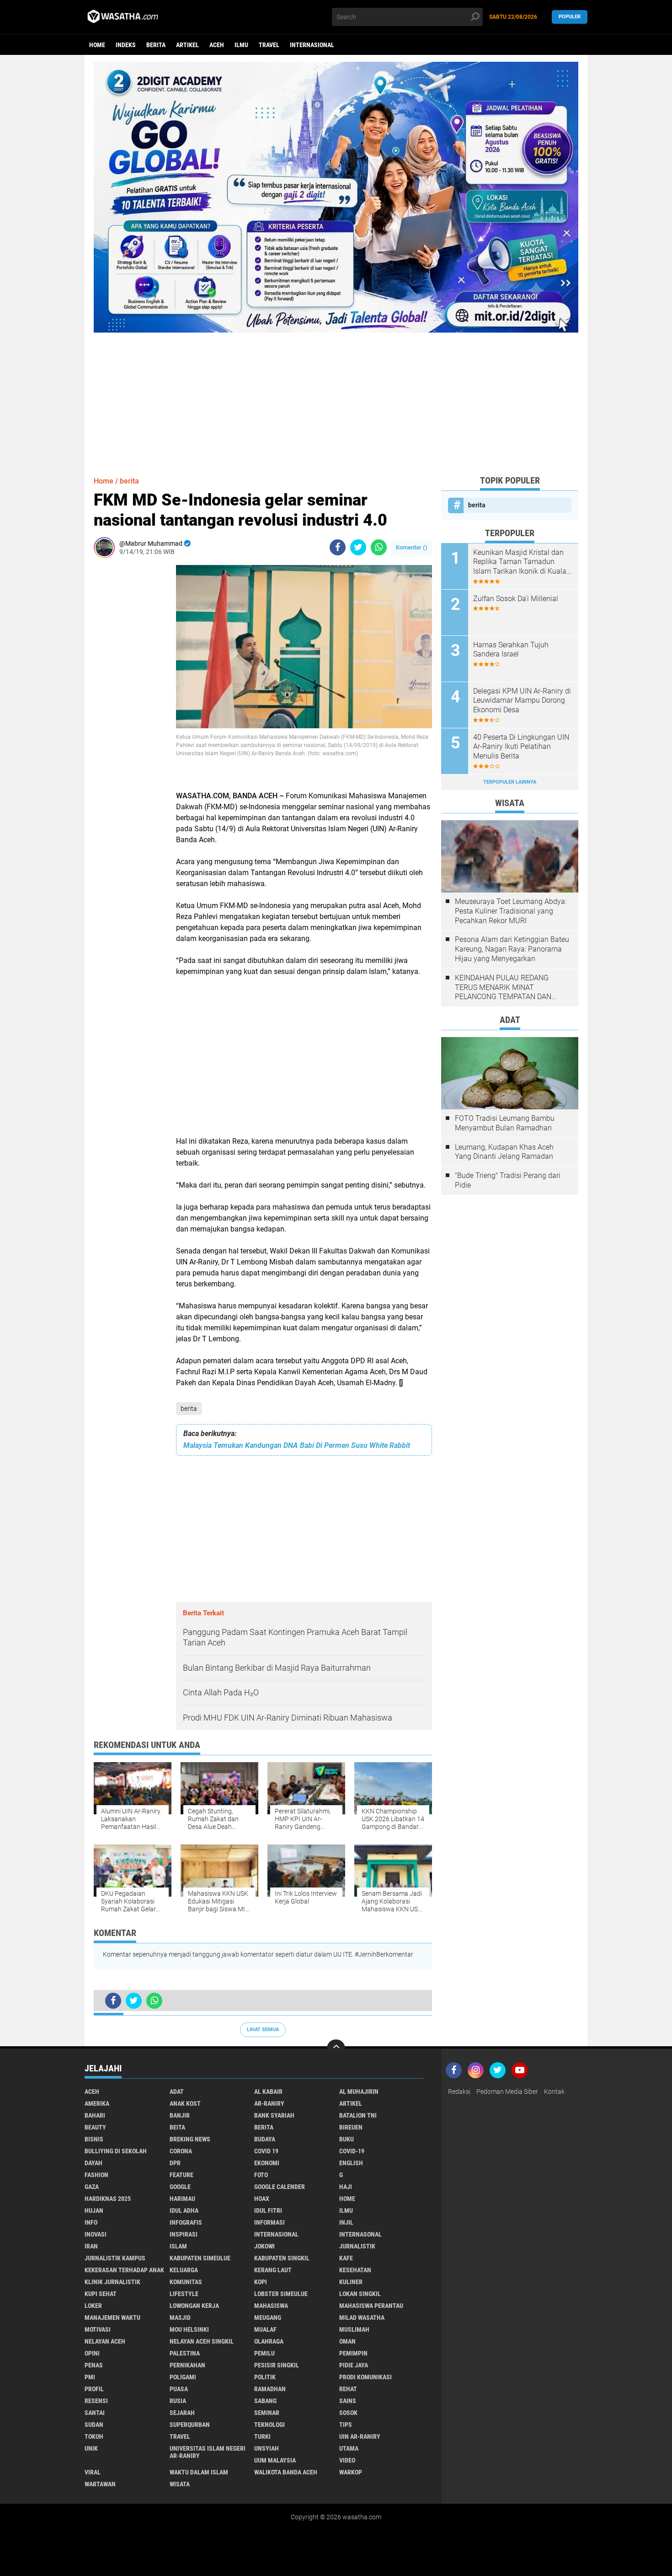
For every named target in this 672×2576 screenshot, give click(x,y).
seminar (267, 2413)
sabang (265, 2401)
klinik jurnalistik (112, 2282)
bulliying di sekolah (116, 2151)
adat (177, 2092)
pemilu (264, 2353)
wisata (180, 2484)
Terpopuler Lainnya (510, 782)
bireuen (351, 2127)
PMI (90, 2377)
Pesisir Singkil (277, 2365)
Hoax (262, 2199)
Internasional (312, 45)
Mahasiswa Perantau (371, 2306)
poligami (183, 2377)
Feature (181, 2175)
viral (93, 2472)
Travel (269, 45)
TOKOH (94, 2436)
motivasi (98, 2329)
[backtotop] (336, 2049)
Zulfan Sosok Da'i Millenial (516, 599)
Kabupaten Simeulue (200, 2258)
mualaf (265, 2329)
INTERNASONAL (360, 2234)
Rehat (348, 2389)
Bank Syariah (274, 2115)
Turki (262, 2436)
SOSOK (348, 2413)
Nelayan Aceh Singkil (202, 2341)
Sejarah (182, 2413)
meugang (268, 2318)
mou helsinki (189, 2329)
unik (91, 2448)
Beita (177, 2127)
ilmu (241, 45)
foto (261, 2175)
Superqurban (190, 2425)
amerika (97, 2103)
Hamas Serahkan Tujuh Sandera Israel (511, 650)
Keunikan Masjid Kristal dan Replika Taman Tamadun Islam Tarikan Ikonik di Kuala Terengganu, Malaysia (520, 562)
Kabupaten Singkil (282, 2258)
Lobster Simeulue (281, 2294)
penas (94, 2365)
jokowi (264, 2246)
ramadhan (270, 2389)
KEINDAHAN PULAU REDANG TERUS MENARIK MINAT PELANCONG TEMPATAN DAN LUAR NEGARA (503, 988)
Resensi (96, 2401)
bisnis (94, 2139)
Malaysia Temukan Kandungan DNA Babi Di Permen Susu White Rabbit (297, 1445)
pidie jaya (354, 2365)
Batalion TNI (358, 2115)
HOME (347, 2199)
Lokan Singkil (360, 2294)
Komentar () (412, 547)
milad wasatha (362, 2318)
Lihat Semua (263, 2030)
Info (91, 2222)
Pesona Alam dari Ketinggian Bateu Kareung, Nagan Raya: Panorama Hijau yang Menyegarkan (512, 949)
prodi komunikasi (365, 2377)
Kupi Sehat (101, 2294)
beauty (95, 2127)
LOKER (93, 2306)
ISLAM (178, 2246)
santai (95, 2413)
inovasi (96, 2234)
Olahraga (269, 2341)
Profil (94, 2389)
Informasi (269, 2222)
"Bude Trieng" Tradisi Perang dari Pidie (508, 1180)
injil (346, 2222)
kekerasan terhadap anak (124, 2270)
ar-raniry (269, 2103)
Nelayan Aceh (105, 2341)
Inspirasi (184, 2234)
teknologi (269, 2425)
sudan (94, 2425)
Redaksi (459, 2092)
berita (156, 45)
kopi (261, 2282)
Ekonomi (267, 2163)
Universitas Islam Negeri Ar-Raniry (208, 2452)
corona (181, 2151)
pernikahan (187, 2365)
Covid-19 (352, 2151)
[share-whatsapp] (379, 547)
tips (346, 2425)
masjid (180, 2318)
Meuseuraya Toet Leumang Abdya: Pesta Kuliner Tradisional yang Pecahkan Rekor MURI (511, 911)
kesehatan (355, 2270)
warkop (351, 2472)
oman (347, 2341)
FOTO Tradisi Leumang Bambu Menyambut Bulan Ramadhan (505, 1123)
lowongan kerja (194, 2306)
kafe (346, 2258)
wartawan (100, 2484)
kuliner (351, 2282)
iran (91, 2246)
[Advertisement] (336, 397)
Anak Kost (185, 2103)
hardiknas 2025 (108, 2199)
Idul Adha (184, 2210)
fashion (96, 2175)
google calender (280, 2187)
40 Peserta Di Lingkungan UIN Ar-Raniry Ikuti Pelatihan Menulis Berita (521, 747)
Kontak (554, 2092)
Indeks (126, 45)
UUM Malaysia (275, 2460)
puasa (179, 2389)
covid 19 (266, 2151)
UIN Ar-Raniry (360, 2436)
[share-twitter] (358, 547)
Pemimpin (353, 2353)
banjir (180, 2115)
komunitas (186, 2282)
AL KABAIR (268, 2092)
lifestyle (184, 2294)
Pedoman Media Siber (507, 2092)
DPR (175, 2163)
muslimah (354, 2329)
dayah (93, 2163)
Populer (570, 17)
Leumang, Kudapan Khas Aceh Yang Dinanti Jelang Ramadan (504, 1152)
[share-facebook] (338, 547)
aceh (217, 45)
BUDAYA (265, 2139)
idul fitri (268, 2210)
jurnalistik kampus (115, 2258)
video (347, 2460)
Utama (349, 2448)
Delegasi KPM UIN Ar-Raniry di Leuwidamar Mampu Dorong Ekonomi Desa (522, 701)
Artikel (187, 45)
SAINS (348, 2401)
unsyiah (267, 2448)
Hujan (94, 2210)
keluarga (184, 2270)
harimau (182, 2199)
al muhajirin (359, 2092)
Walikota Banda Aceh (286, 2472)
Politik (265, 2377)
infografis (186, 2222)
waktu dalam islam (199, 2472)
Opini (92, 2353)
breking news (190, 2139)
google (180, 2187)
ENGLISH (351, 2163)
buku (347, 2139)
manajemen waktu (112, 2318)
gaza (92, 2187)
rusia (178, 2401)
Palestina (185, 2353)
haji (346, 2187)
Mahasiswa (271, 2306)
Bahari (95, 2115)
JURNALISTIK (357, 2246)
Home (97, 45)
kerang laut (273, 2270)
